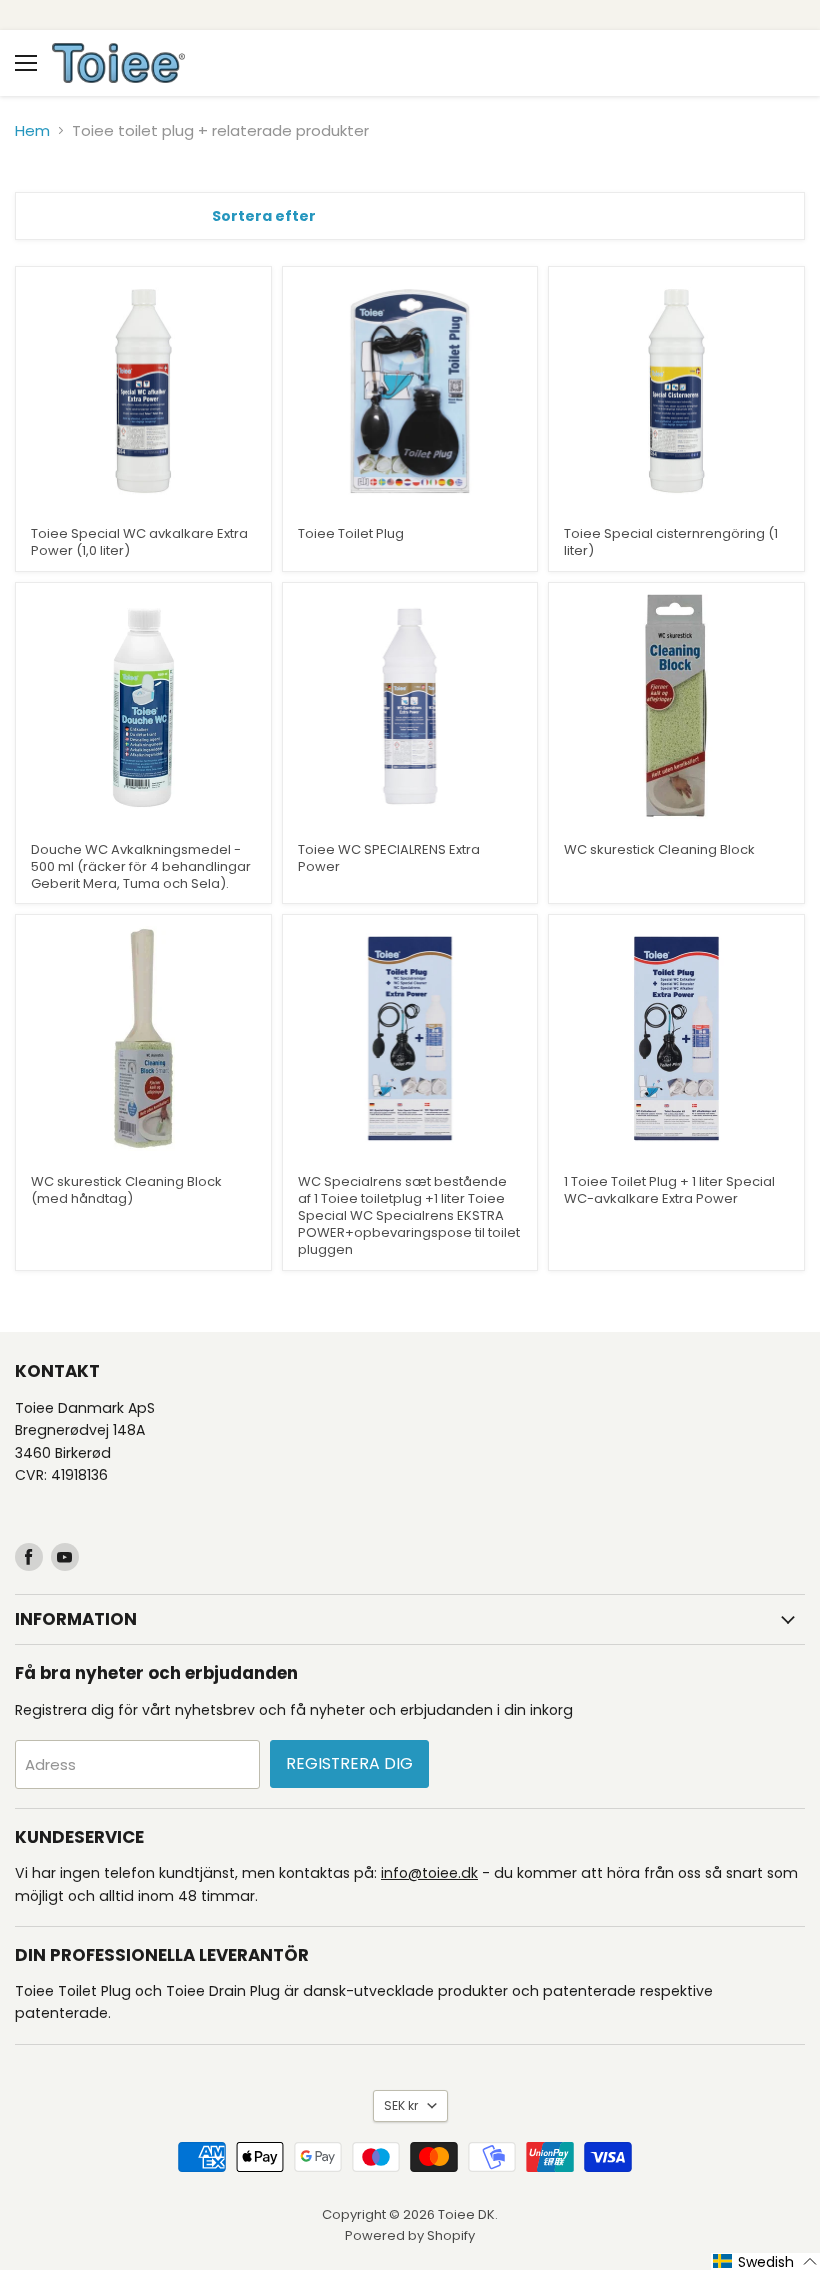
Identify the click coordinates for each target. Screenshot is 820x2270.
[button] (765, 2261)
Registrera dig (349, 1763)
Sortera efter (264, 216)
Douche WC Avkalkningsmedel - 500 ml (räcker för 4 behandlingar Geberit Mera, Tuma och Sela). (141, 866)
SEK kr (401, 2105)
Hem (32, 130)
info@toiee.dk (429, 1873)
